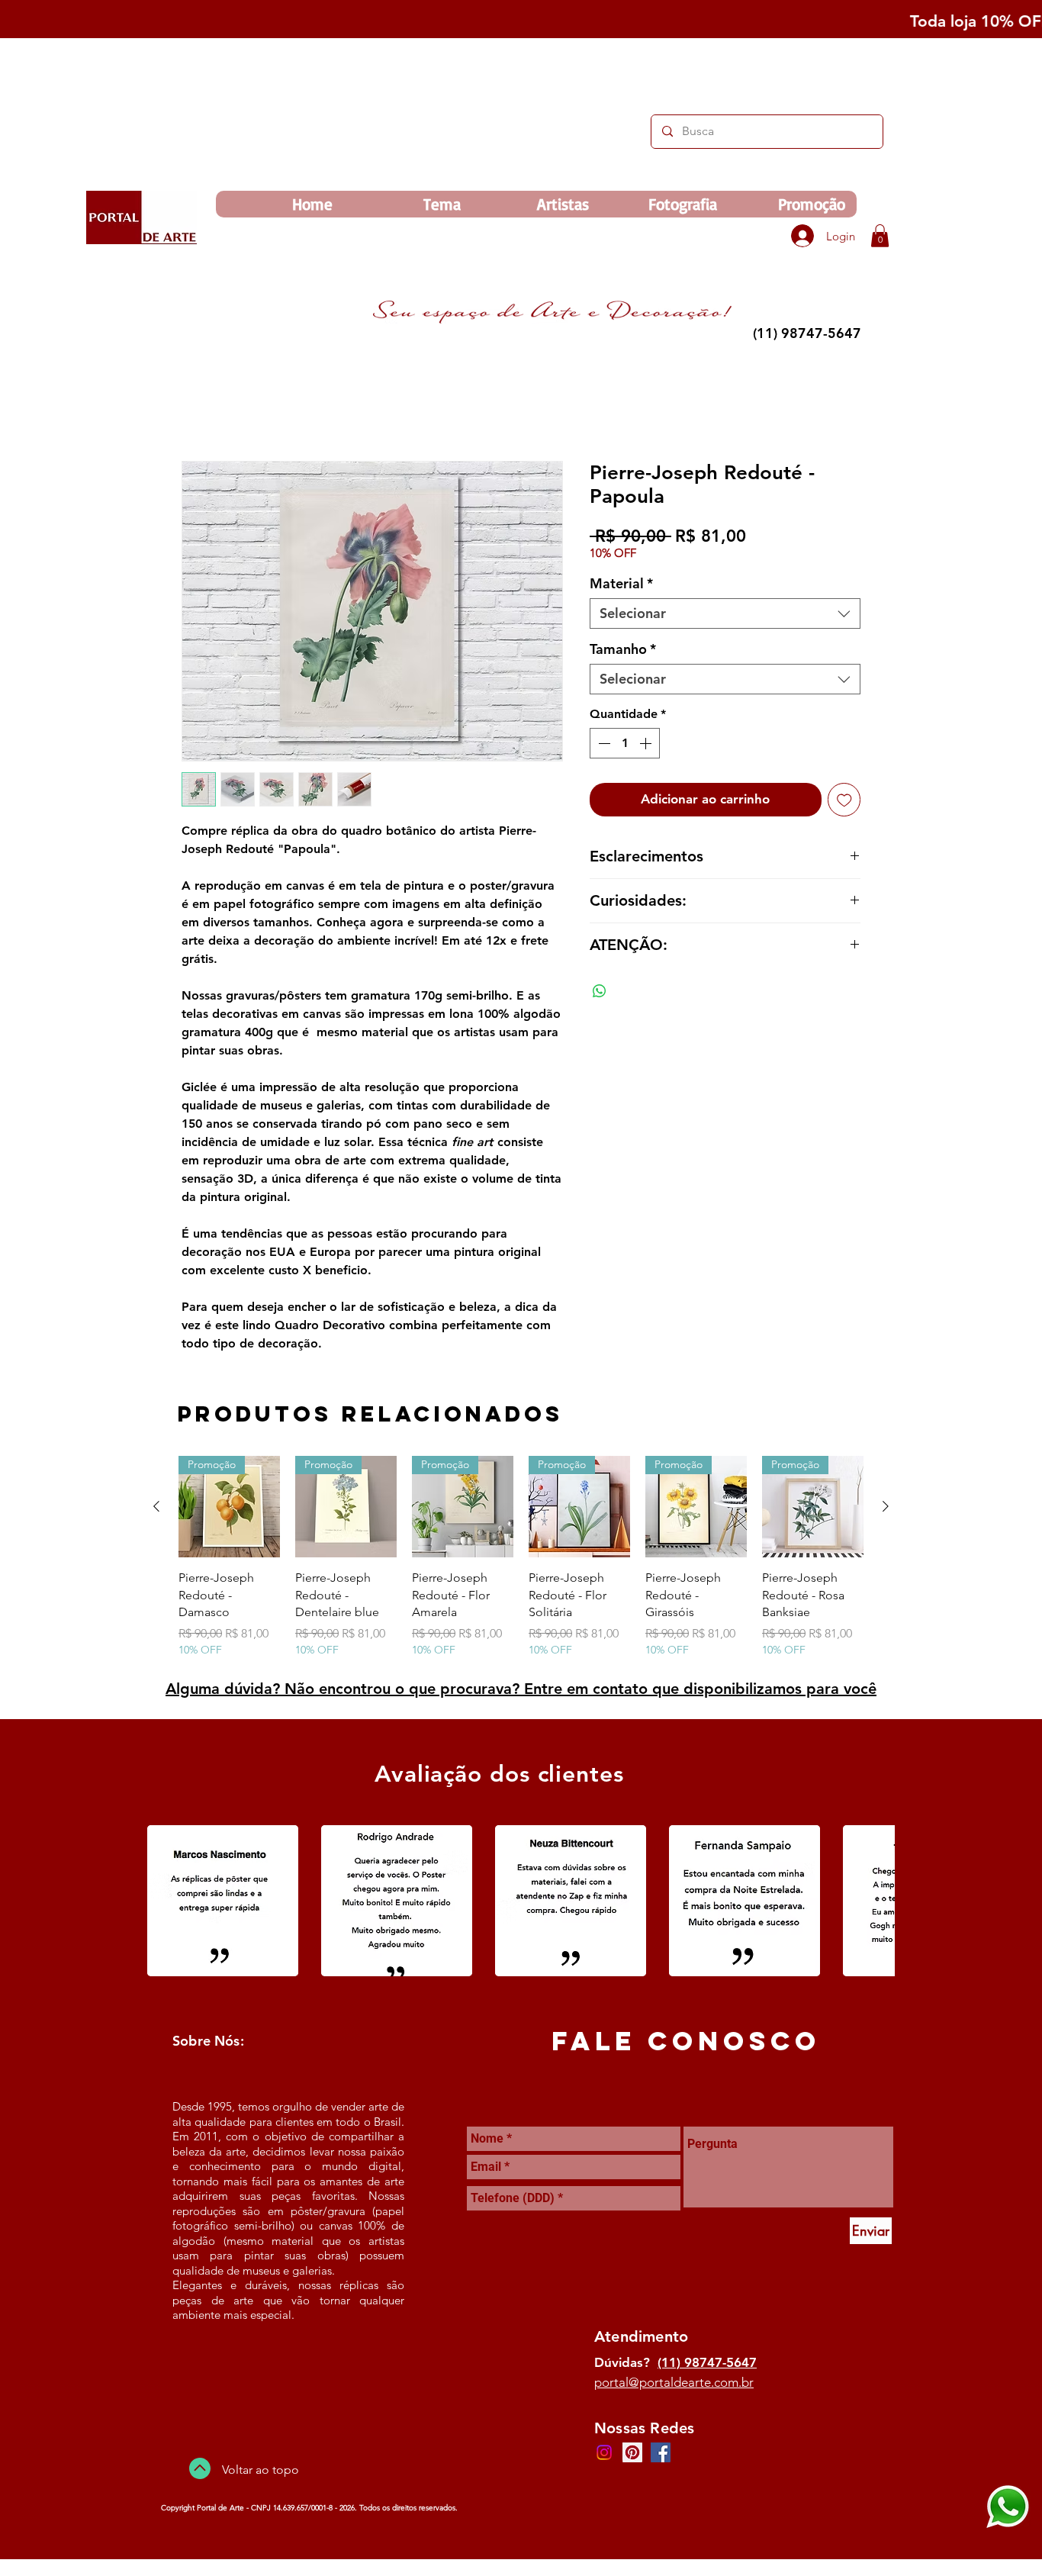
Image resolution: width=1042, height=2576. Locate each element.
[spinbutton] (625, 745)
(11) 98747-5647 (707, 2365)
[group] (521, 1559)
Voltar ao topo (260, 2472)
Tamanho (623, 652)
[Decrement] (603, 745)
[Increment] (647, 745)
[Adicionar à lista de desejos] (844, 802)
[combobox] (725, 616)
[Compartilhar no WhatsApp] (600, 993)
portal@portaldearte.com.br (674, 2384)
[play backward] (166, 1903)
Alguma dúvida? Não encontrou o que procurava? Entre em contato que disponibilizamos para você (521, 1691)
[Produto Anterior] (156, 1509)
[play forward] (876, 1903)
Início (196, 408)
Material (621, 586)
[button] (880, 236)
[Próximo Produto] (886, 1509)
